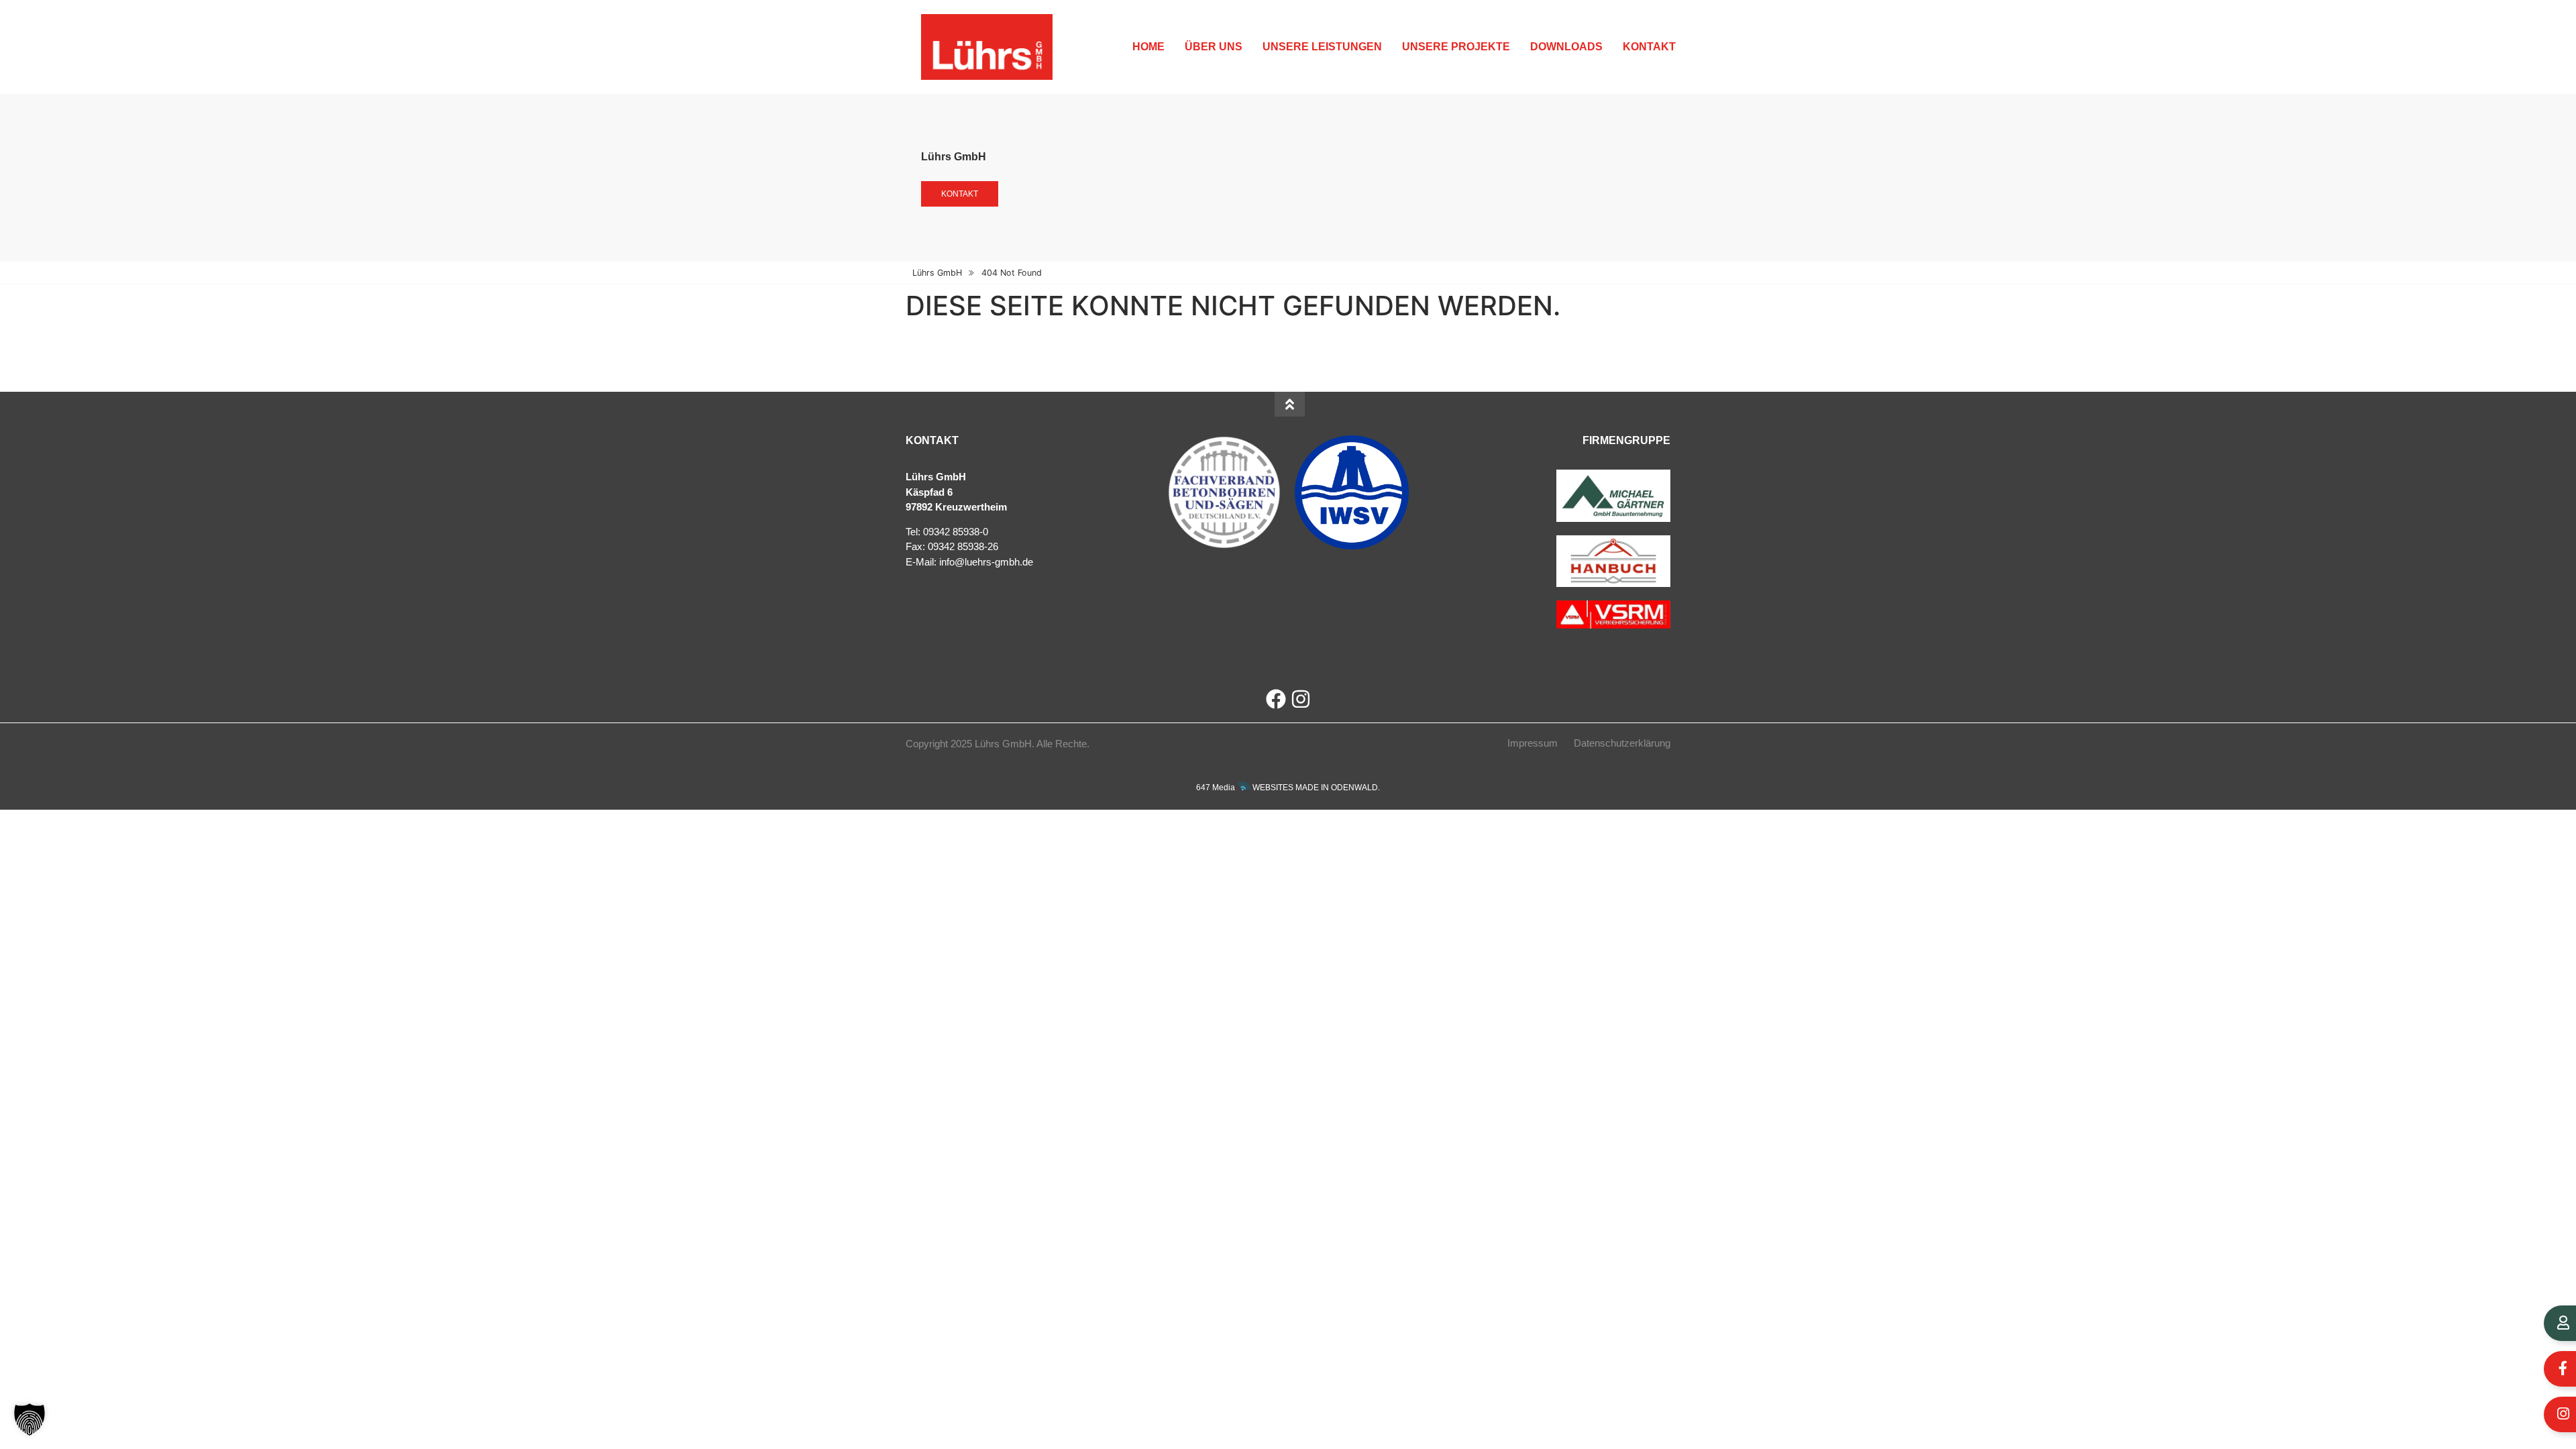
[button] (30, 1419)
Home (1148, 47)
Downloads (1566, 47)
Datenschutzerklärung (1622, 743)
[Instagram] (1301, 699)
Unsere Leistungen (1322, 47)
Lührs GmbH (937, 273)
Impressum (1533, 743)
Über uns (1214, 47)
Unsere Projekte (1456, 47)
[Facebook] (1276, 699)
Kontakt (1649, 47)
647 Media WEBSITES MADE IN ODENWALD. (1288, 788)
